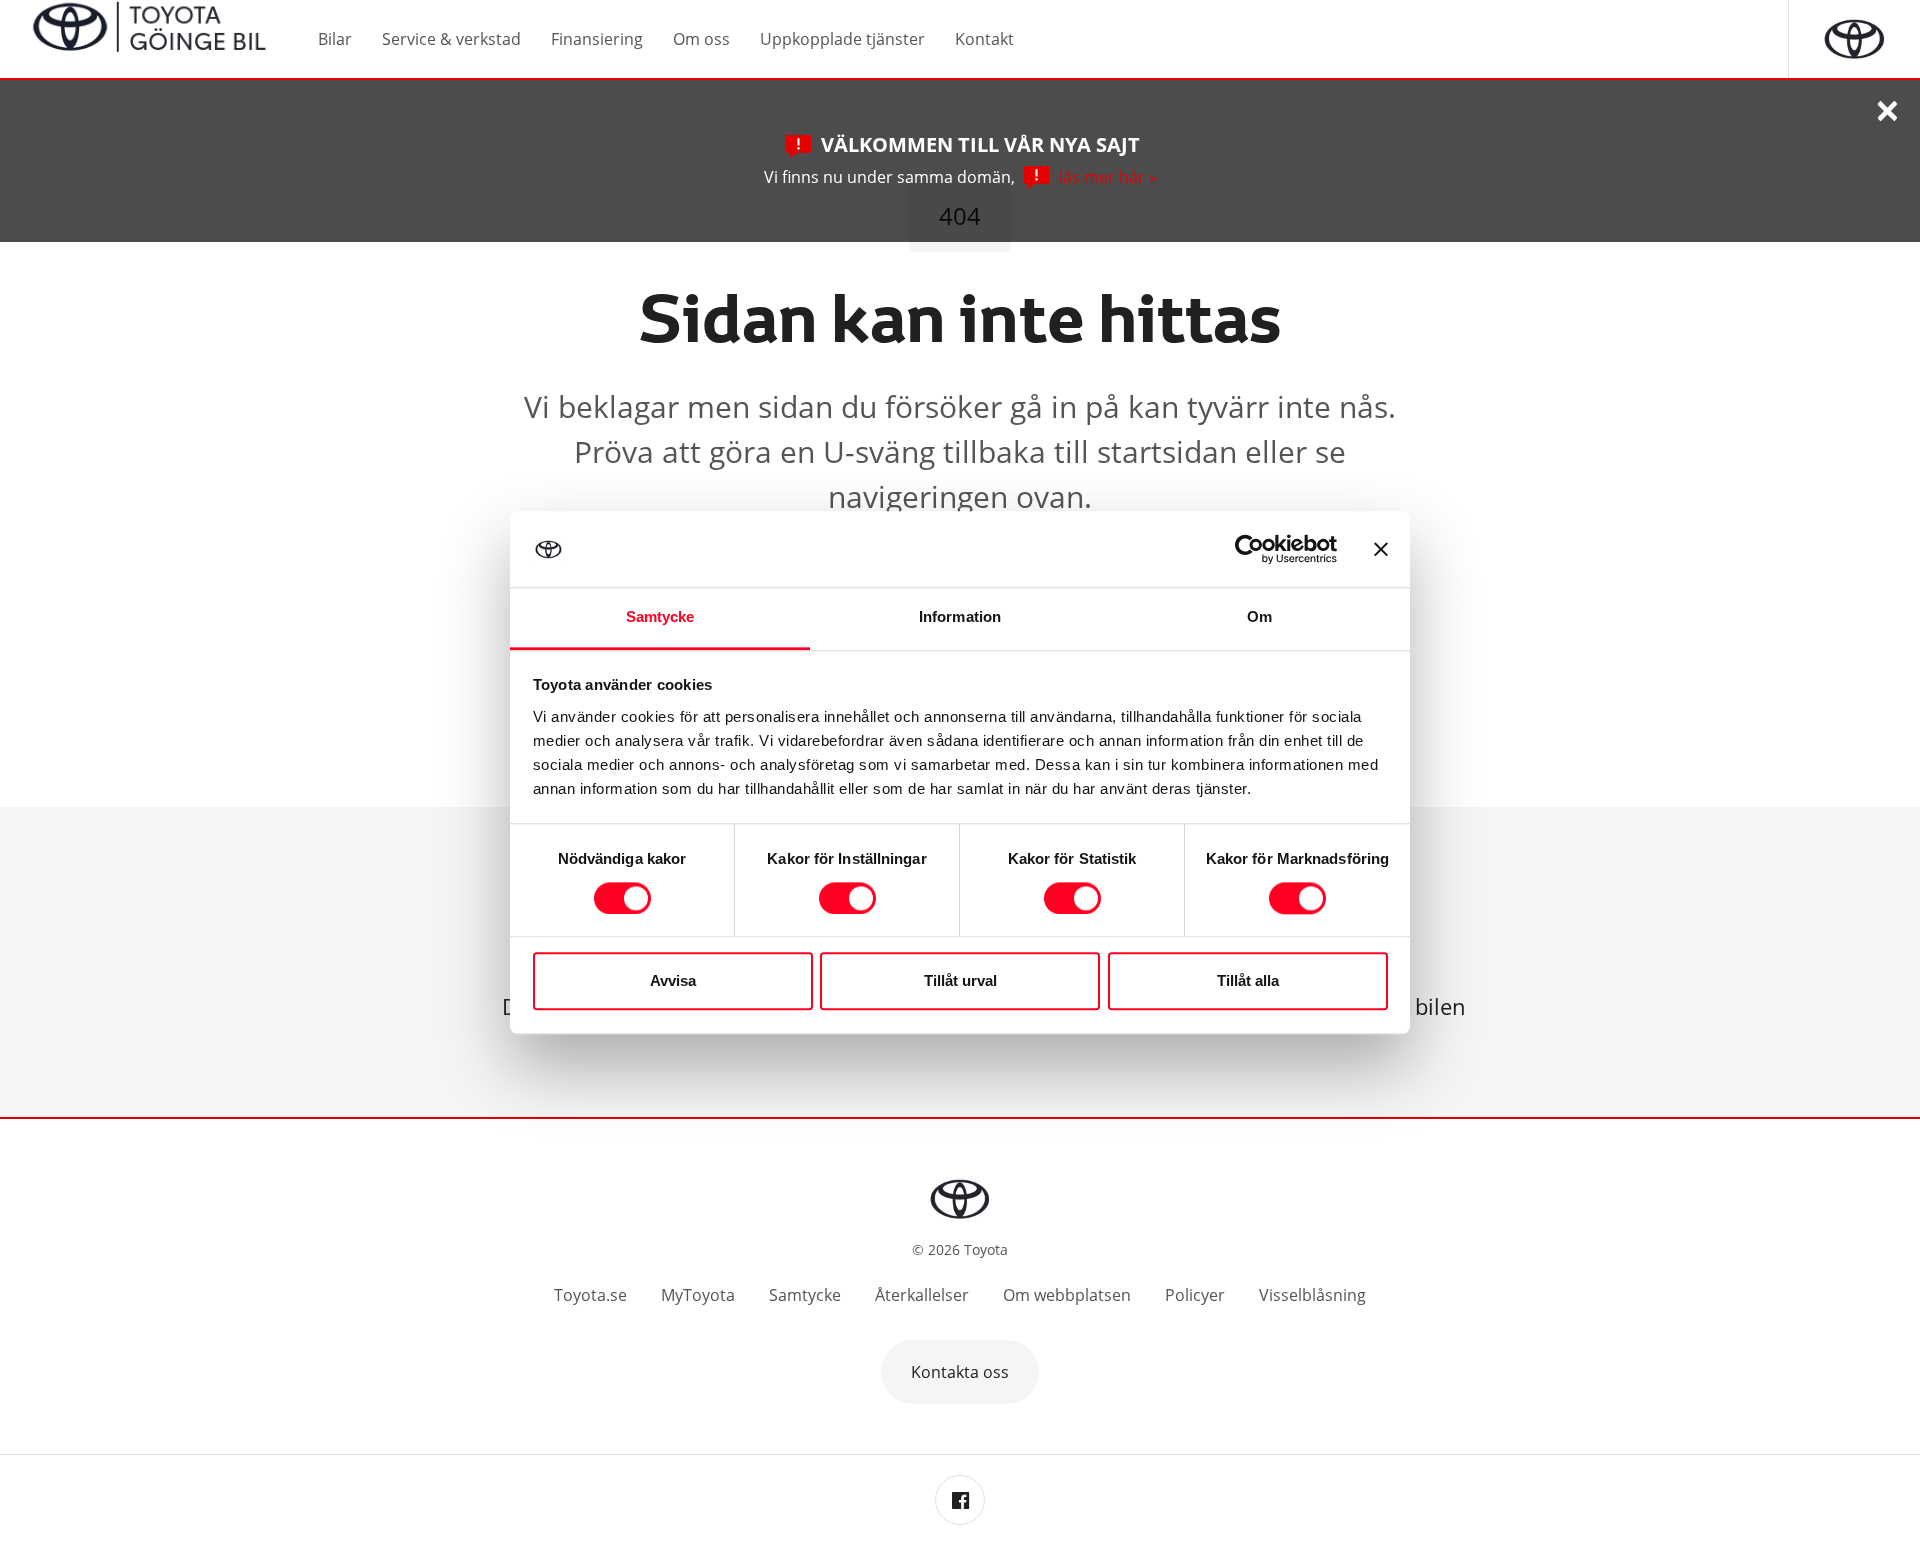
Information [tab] (960, 617)
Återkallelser (922, 1295)
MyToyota (698, 1295)
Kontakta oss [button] (960, 1372)
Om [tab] (1259, 617)
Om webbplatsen (1067, 1295)
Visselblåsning (1312, 1295)
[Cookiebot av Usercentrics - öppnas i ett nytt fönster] (1249, 549)
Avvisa (673, 981)
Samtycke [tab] (660, 617)
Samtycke (805, 1295)
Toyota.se (590, 1295)
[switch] (847, 898)
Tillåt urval (960, 981)
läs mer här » (1108, 177)
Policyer (1195, 1295)
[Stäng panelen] (1381, 549)
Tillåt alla (1248, 981)
